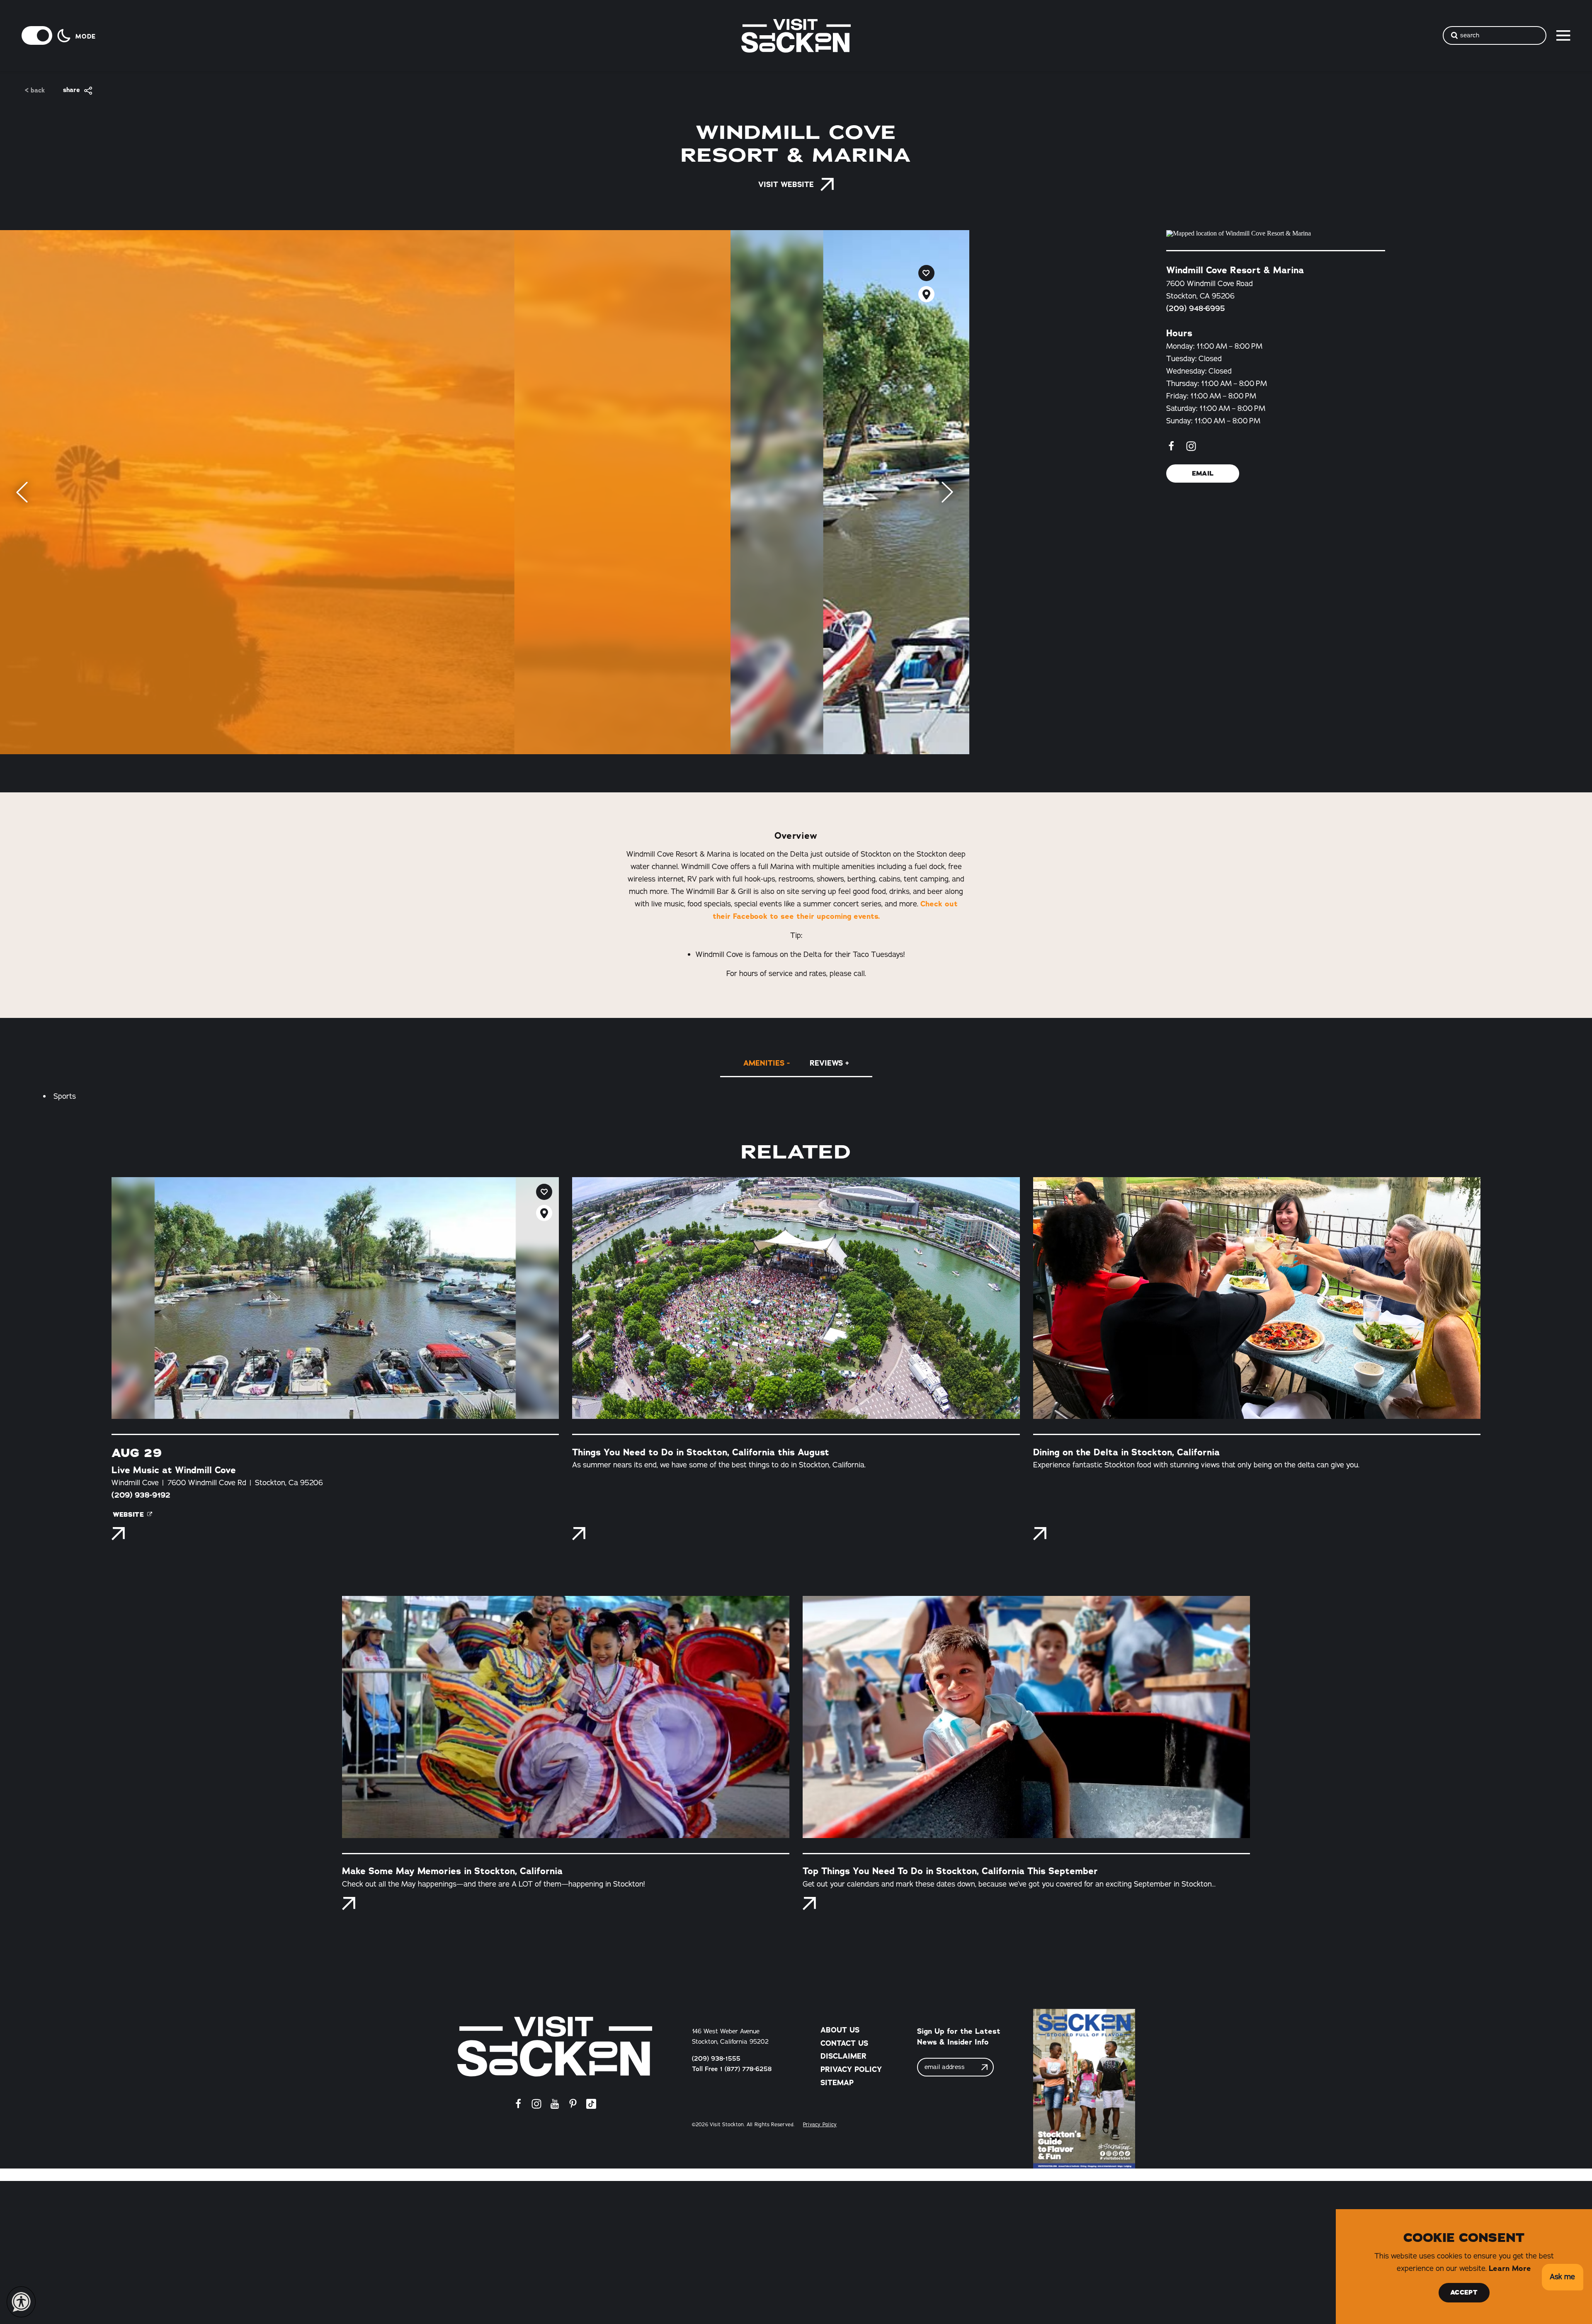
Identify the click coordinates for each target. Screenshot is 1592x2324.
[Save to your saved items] (926, 273)
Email (1203, 474)
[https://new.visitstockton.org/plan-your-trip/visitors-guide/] (1084, 2089)
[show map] (926, 294)
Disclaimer (843, 2056)
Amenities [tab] (764, 1063)
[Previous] (22, 492)
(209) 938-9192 (141, 1495)
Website (128, 1515)
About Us (840, 2030)
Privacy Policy (851, 2069)
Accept (1464, 2292)
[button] (1562, 2277)
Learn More (1510, 2268)
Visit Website (786, 185)
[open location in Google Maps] (1276, 233)
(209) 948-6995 (1196, 308)
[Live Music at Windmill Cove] (335, 1298)
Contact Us (844, 2043)
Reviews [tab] (826, 1063)
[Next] (947, 492)
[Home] (555, 2046)
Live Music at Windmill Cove (174, 1470)
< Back (35, 91)
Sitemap (837, 2083)
